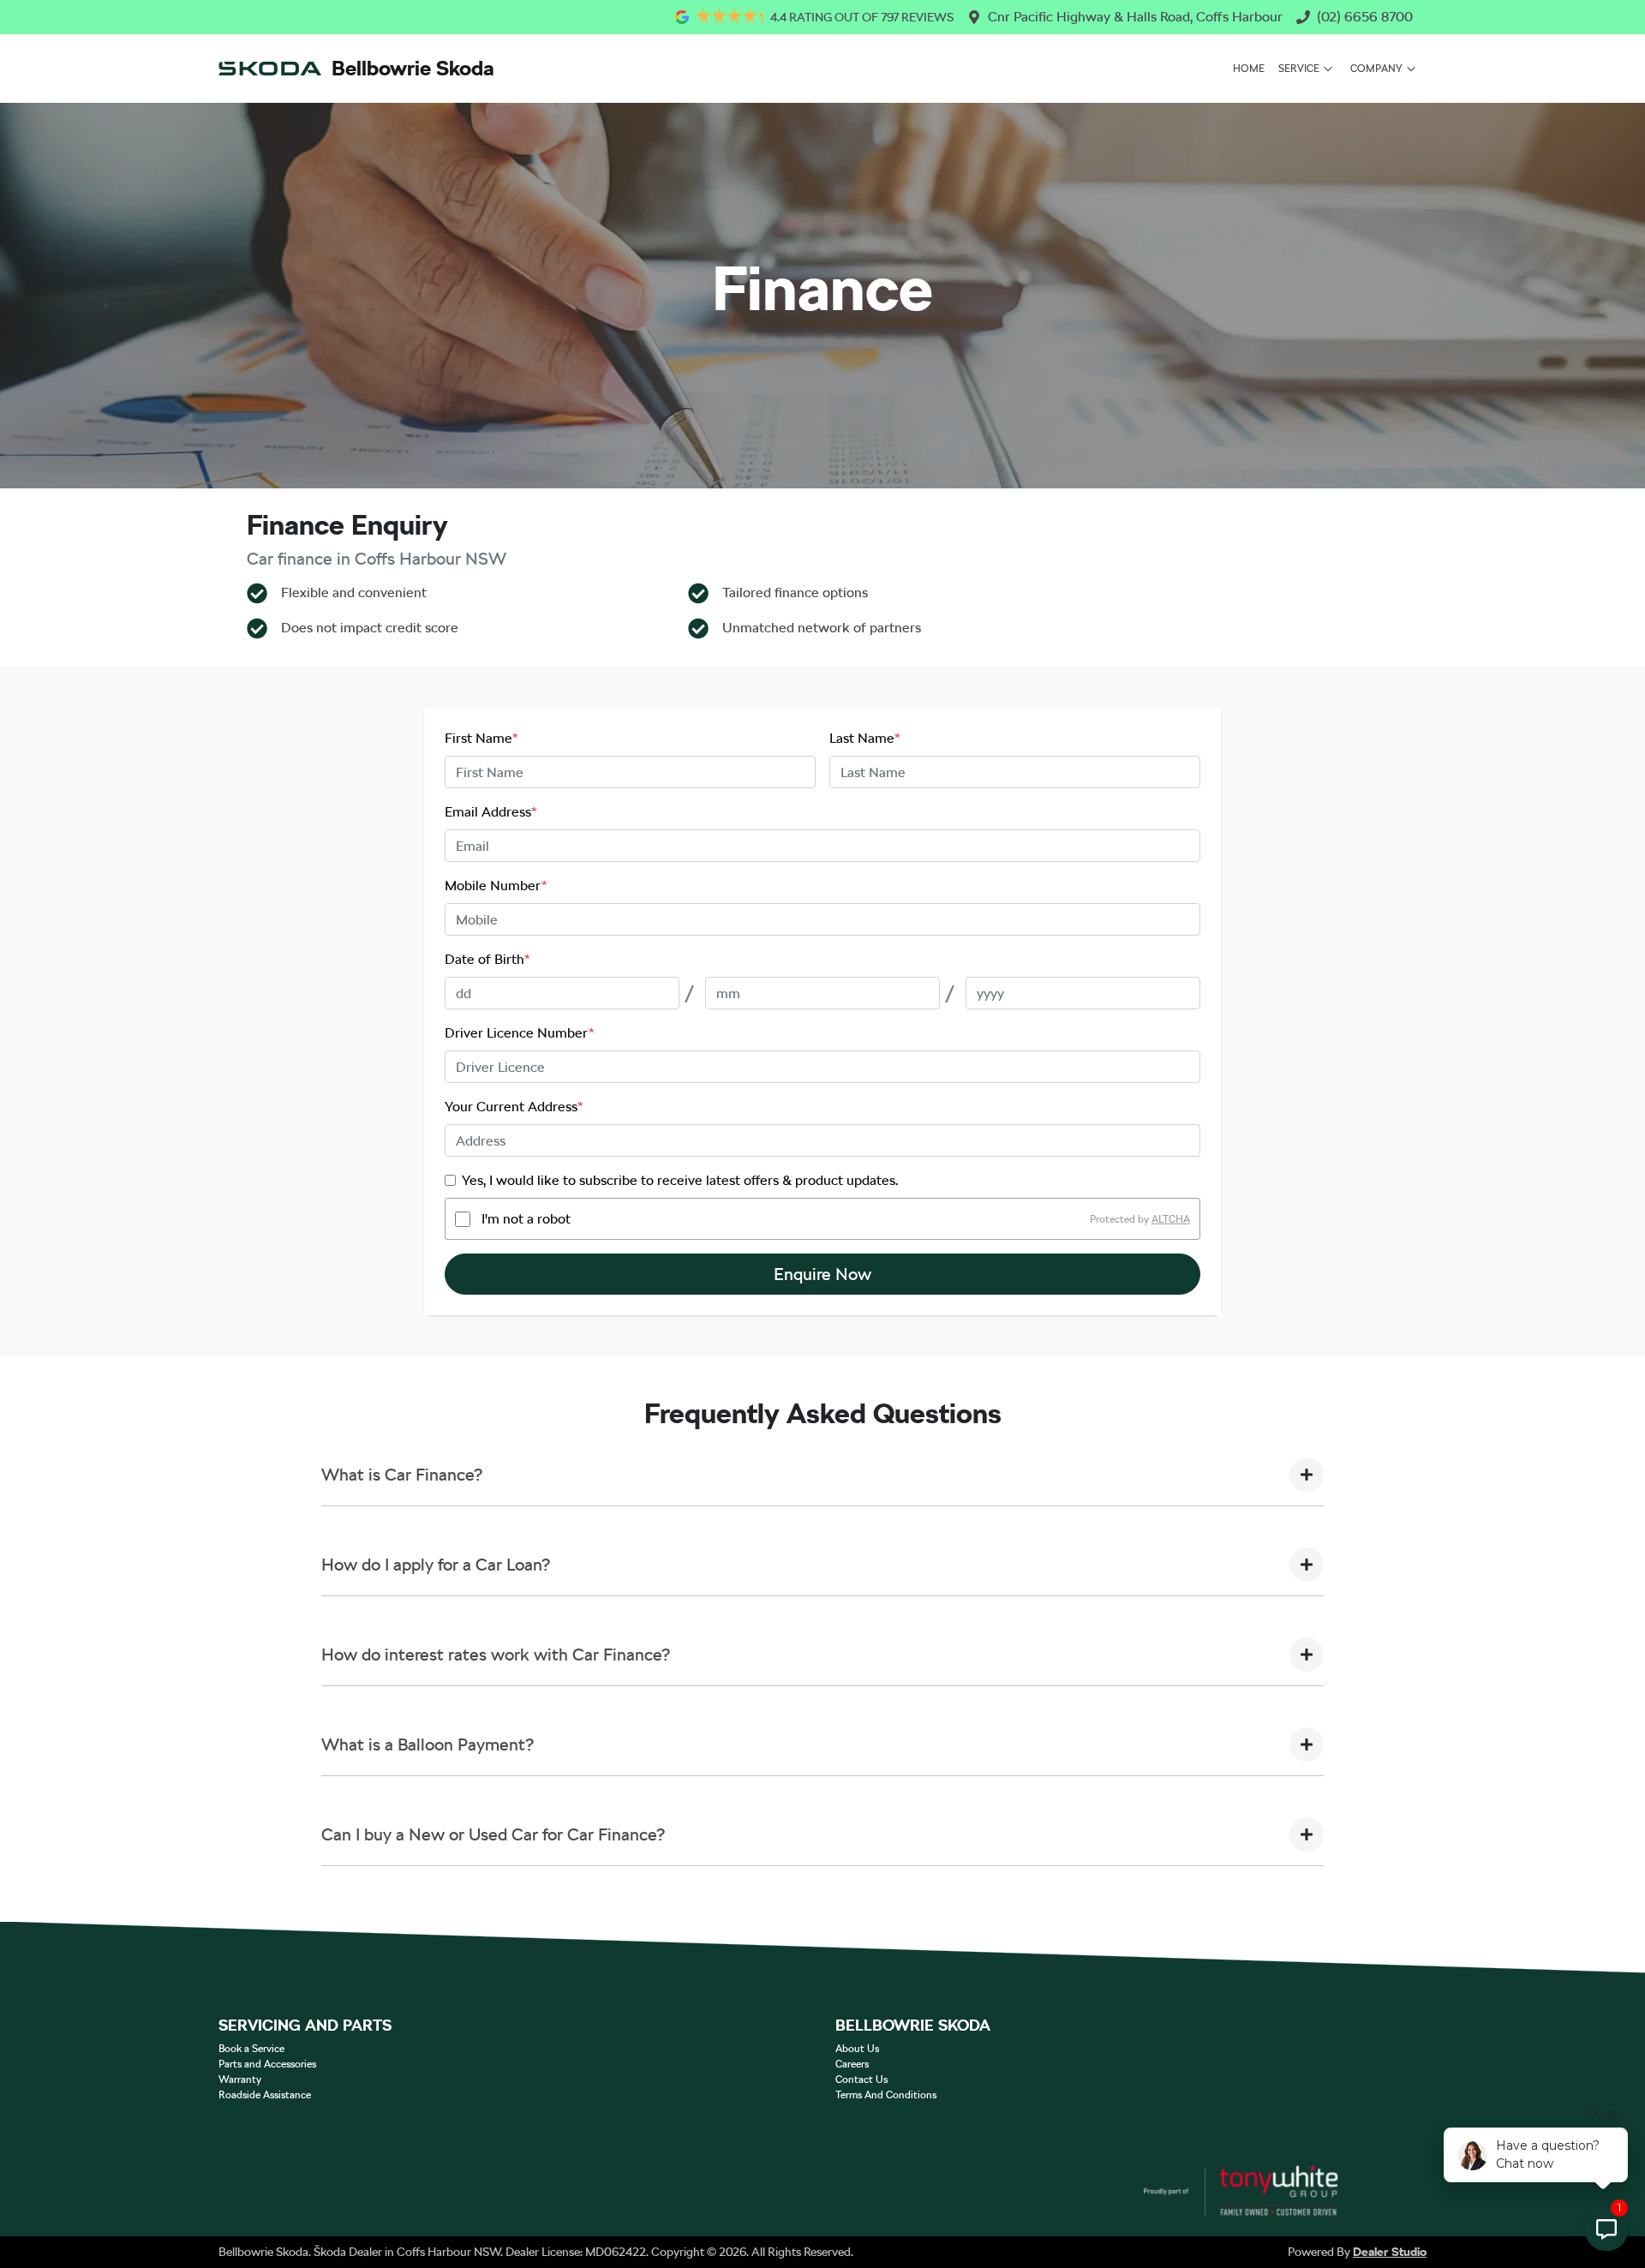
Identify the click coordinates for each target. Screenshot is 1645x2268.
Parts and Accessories (267, 2064)
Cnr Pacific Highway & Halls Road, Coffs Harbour (1135, 17)
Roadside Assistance (265, 2095)
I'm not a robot (526, 1219)
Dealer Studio (1390, 2252)
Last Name (865, 738)
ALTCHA (1171, 1219)
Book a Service (251, 2049)
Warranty (240, 2079)
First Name (482, 738)
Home (1249, 69)
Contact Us (861, 2079)
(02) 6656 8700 (1365, 17)
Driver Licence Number (520, 1033)
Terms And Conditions (886, 2095)
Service (1299, 69)
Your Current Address (514, 1107)
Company (1376, 69)
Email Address (491, 812)
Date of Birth (488, 959)
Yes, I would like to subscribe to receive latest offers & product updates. (680, 1180)
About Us (857, 2049)
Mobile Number (496, 886)
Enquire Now (822, 1274)
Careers (852, 2064)
